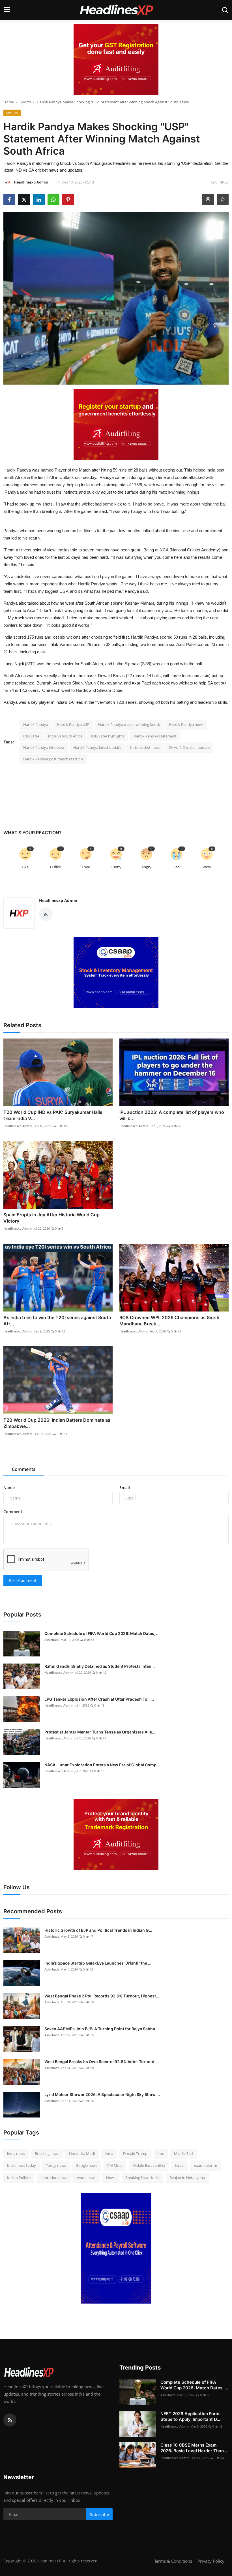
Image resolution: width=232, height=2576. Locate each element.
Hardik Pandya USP (73, 724)
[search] (225, 10)
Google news (87, 2165)
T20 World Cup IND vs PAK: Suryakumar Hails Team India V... (53, 1115)
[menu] (7, 10)
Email (125, 1488)
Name (9, 1488)
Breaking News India (142, 2178)
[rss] (10, 2420)
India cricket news (145, 747)
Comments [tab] (24, 1469)
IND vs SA (31, 736)
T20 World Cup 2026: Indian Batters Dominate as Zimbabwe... (57, 1423)
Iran (161, 2153)
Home (9, 102)
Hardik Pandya (36, 724)
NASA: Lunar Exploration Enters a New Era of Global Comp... (102, 1765)
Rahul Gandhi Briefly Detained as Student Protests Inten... (100, 1666)
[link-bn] (116, 59)
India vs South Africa (65, 736)
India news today (22, 2165)
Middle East (184, 2153)
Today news (56, 2165)
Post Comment (23, 1580)
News (111, 2178)
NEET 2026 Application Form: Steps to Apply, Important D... (190, 2416)
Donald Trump (135, 2153)
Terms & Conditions (173, 2561)
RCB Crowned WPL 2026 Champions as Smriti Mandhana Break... (169, 1321)
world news (87, 2178)
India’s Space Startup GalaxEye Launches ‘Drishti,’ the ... (98, 1963)
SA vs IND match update (189, 747)
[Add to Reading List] (223, 199)
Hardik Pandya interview (44, 747)
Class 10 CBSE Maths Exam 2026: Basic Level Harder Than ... (194, 2448)
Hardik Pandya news (186, 724)
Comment (13, 1512)
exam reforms (206, 2165)
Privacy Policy (211, 2561)
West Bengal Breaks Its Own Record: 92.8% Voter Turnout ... (102, 2062)
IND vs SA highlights (108, 736)
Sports (25, 102)
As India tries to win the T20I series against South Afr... (57, 1321)
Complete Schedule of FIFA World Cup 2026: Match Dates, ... (102, 1633)
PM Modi (115, 2165)
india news (16, 2153)
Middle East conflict (149, 2165)
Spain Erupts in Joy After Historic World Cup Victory (51, 1218)
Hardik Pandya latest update (97, 747)
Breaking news (47, 2153)
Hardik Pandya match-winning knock (129, 724)
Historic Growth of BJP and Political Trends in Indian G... (98, 1930)
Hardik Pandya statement (155, 736)
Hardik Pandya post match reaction (53, 759)
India (109, 2153)
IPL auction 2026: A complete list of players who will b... (172, 1115)
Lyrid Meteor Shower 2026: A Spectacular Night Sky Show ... (102, 2094)
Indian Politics (19, 2178)
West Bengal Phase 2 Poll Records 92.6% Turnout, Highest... (102, 1996)
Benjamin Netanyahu (187, 2178)
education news (54, 2178)
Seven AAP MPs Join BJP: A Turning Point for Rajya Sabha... (101, 2029)
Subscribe (99, 2514)
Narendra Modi (82, 2153)
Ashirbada (52, 1640)
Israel (180, 2165)
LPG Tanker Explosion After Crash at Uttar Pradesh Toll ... (99, 1699)
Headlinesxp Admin (58, 900)
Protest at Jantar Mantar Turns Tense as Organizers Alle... (100, 1732)
